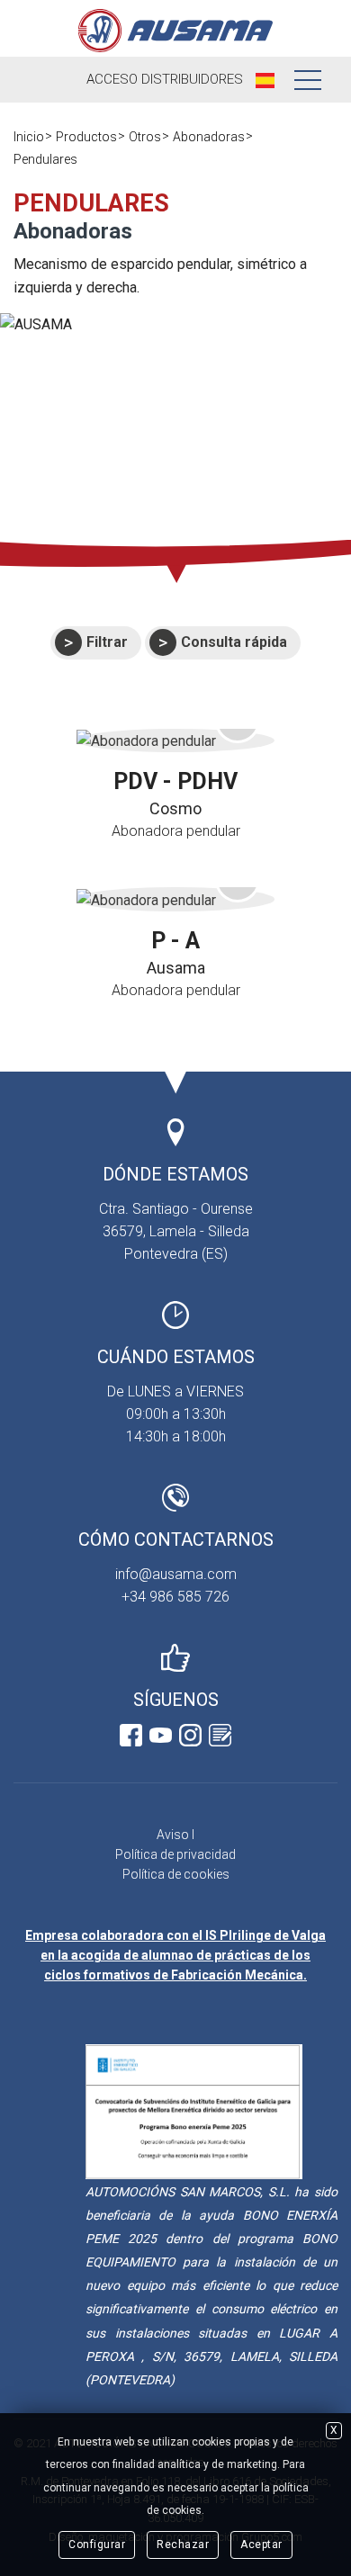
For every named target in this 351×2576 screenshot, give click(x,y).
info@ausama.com (176, 1574)
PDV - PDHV (175, 781)
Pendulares (45, 159)
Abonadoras (209, 137)
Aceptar (261, 2545)
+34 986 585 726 (175, 1597)
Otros (145, 137)
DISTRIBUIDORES (165, 79)
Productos (86, 137)
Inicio (29, 137)
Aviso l (175, 1835)
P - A (175, 941)
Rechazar (183, 2545)
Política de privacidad (175, 1854)
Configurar (97, 2545)
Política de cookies (176, 1874)
